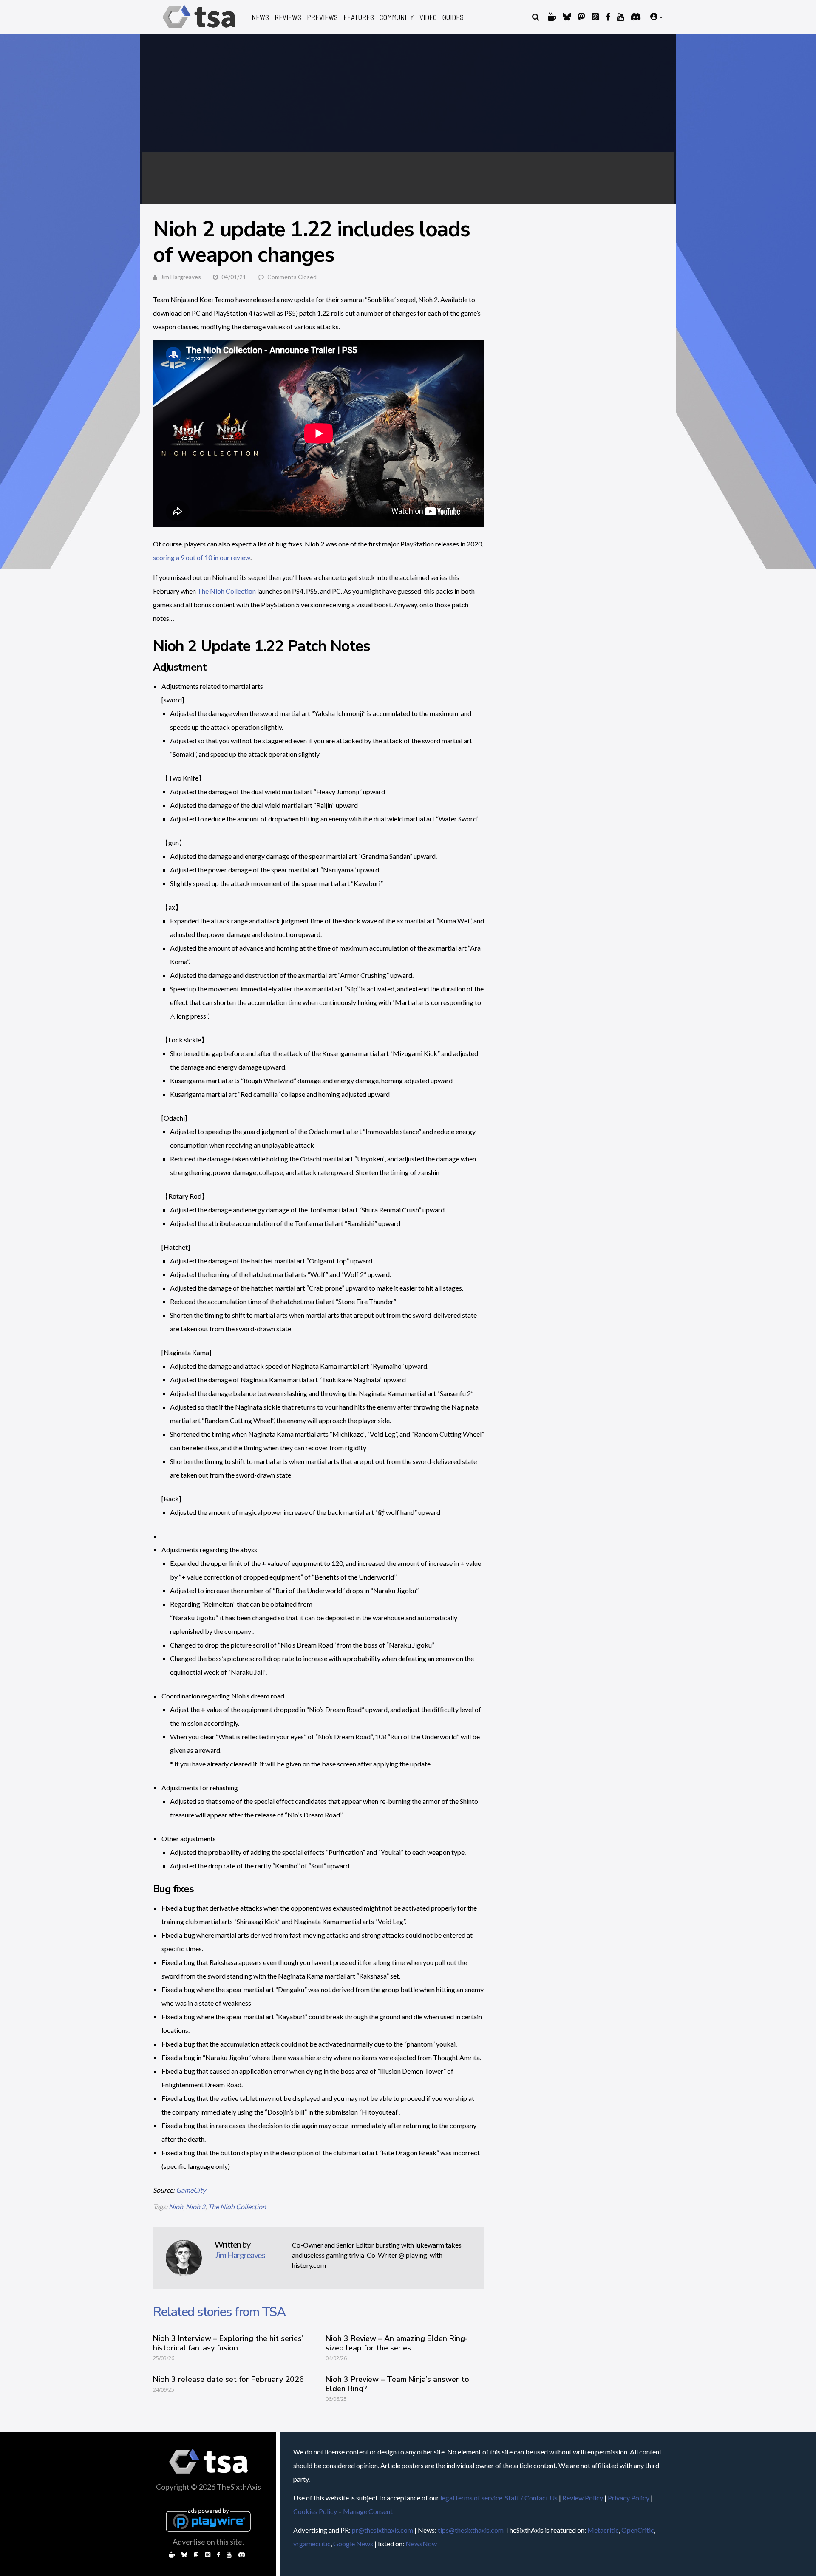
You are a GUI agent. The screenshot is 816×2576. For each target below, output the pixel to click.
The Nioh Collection (227, 591)
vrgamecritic (312, 2543)
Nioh (176, 2207)
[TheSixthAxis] (199, 30)
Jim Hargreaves (181, 277)
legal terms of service (471, 2498)
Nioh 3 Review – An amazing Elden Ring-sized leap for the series (397, 2343)
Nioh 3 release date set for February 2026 (228, 2379)
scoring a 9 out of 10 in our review (202, 557)
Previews (322, 17)
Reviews (288, 17)
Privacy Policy (629, 2498)
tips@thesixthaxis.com (471, 2530)
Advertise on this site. (208, 2542)
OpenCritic (638, 2530)
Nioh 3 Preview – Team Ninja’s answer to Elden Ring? (397, 2384)
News (260, 17)
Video (428, 17)
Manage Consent (368, 2511)
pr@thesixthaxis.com (382, 2530)
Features (359, 17)
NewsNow (421, 2543)
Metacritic (603, 2530)
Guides (453, 17)
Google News (353, 2543)
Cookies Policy (315, 2511)
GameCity (191, 2190)
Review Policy (583, 2498)
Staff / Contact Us (531, 2498)
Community (397, 17)
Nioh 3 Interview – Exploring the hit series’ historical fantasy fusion (228, 2343)
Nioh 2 (195, 2207)
